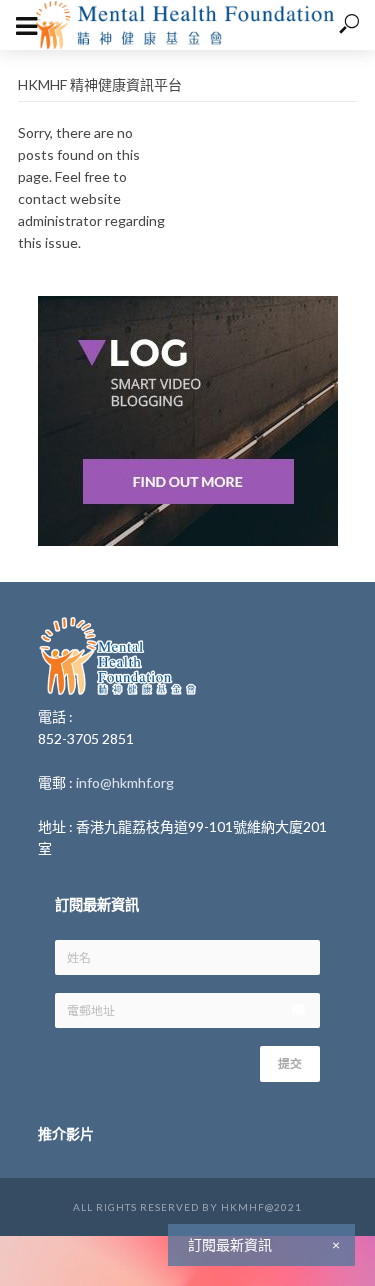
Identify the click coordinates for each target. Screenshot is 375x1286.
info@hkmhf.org (125, 782)
